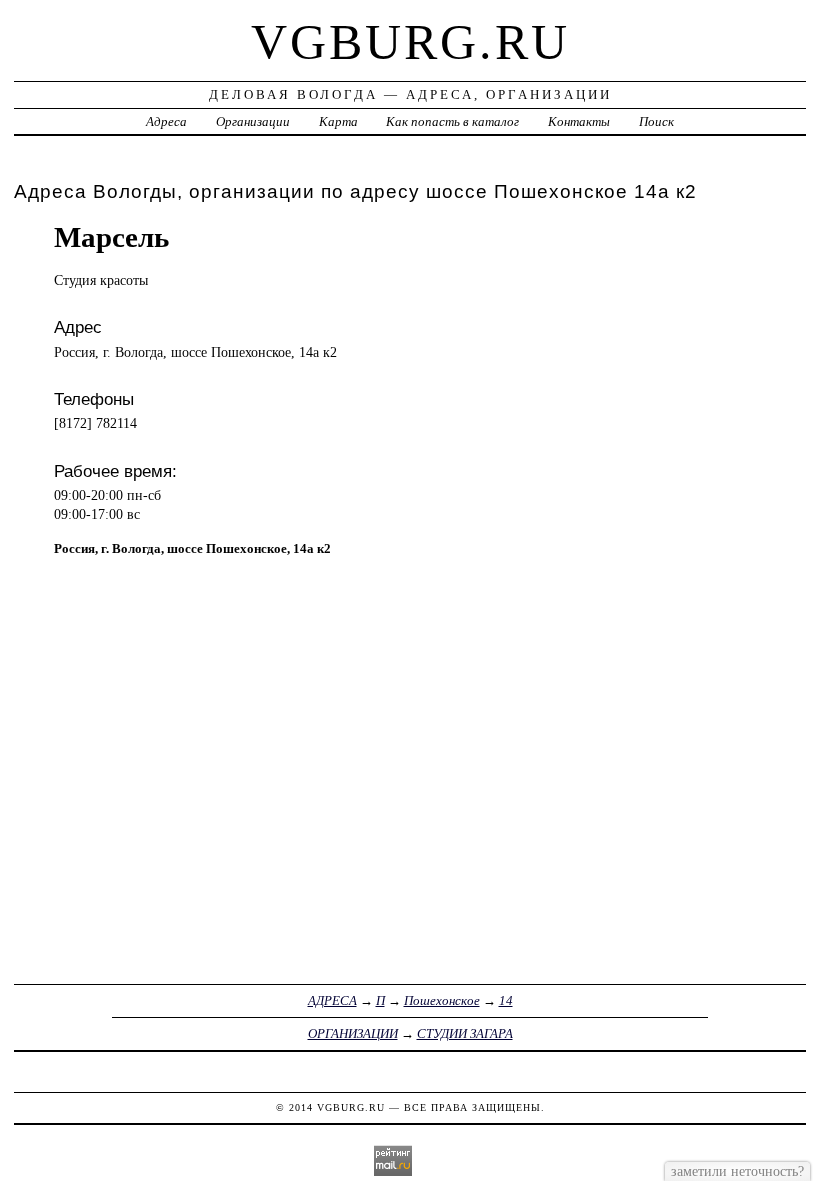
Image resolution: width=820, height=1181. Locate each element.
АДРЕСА (332, 1000)
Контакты (579, 121)
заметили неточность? (737, 1171)
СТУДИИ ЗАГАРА (465, 1033)
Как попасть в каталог (452, 121)
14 (506, 1000)
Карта (338, 121)
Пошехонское (442, 1000)
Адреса (166, 121)
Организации (253, 121)
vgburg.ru (410, 42)
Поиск (656, 121)
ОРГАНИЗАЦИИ (353, 1033)
